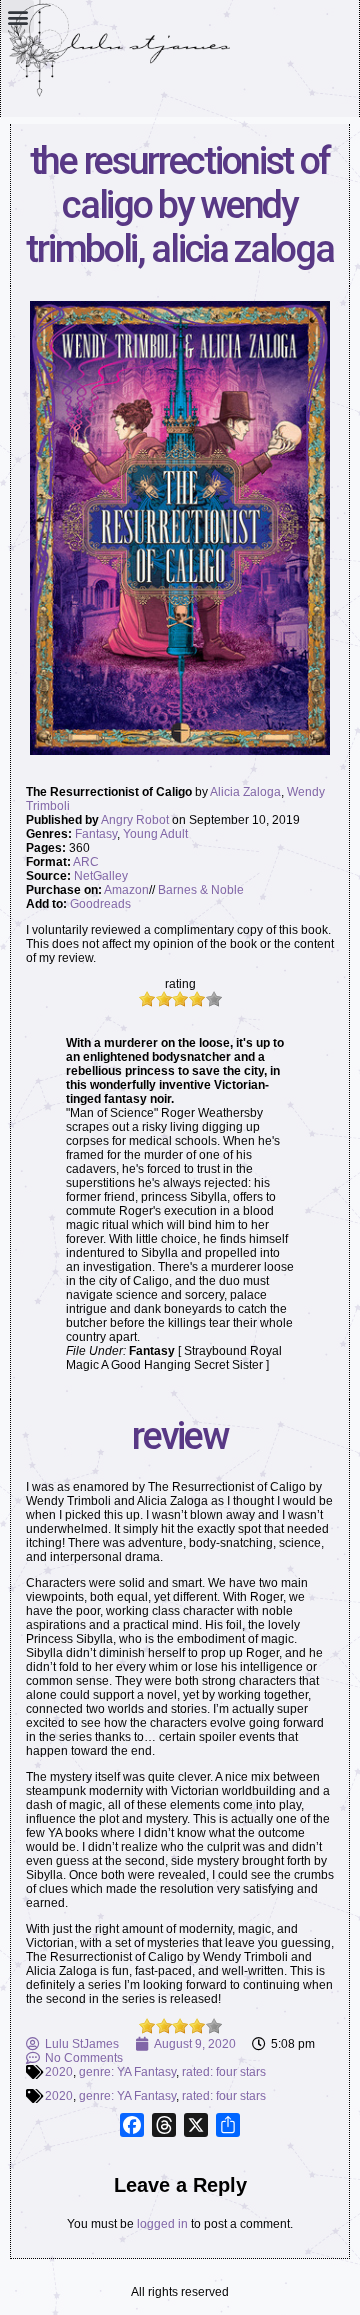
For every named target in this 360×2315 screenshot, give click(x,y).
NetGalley (101, 876)
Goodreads (100, 904)
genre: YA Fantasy (127, 2072)
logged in (162, 2224)
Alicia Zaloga (245, 792)
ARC (86, 862)
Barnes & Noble (201, 890)
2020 (59, 2072)
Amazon (126, 890)
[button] (17, 16)
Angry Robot (135, 820)
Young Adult (155, 834)
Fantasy (96, 834)
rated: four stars (224, 2072)
